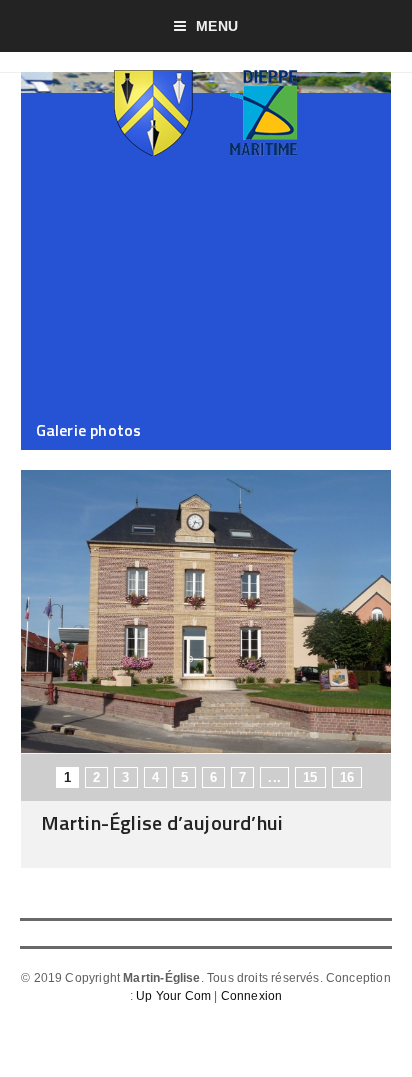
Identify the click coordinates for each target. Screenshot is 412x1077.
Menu (217, 26)
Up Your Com (173, 996)
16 (347, 777)
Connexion (252, 996)
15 (310, 777)
